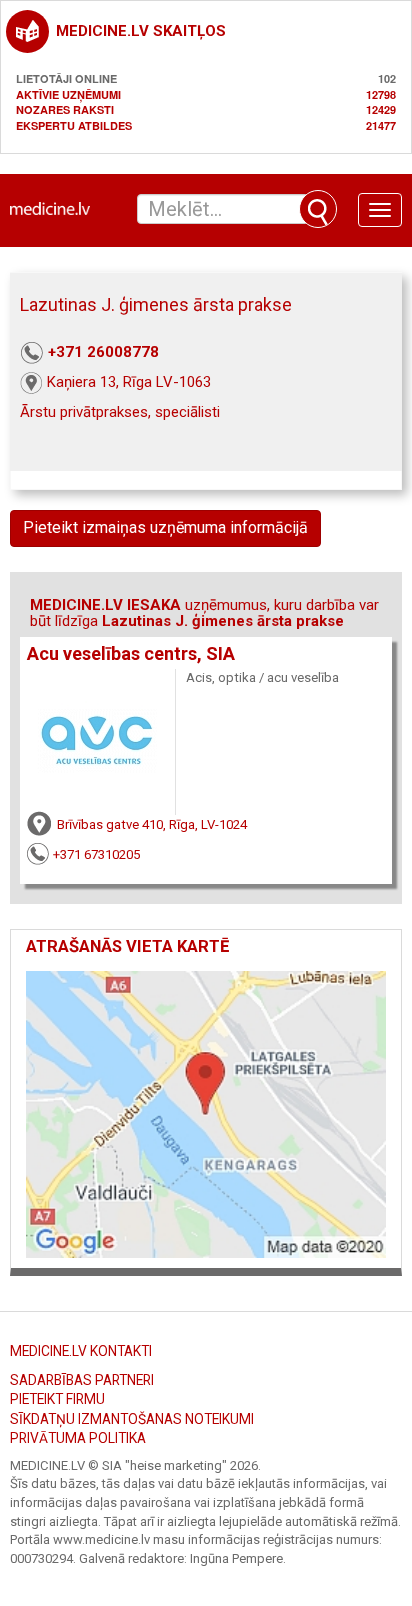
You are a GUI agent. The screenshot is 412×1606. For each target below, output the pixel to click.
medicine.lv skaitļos (141, 31)
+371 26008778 (103, 352)
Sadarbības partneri (82, 1380)
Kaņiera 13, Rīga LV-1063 (129, 382)
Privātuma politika (78, 1438)
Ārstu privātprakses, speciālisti (120, 412)
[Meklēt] (318, 209)
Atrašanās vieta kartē (127, 946)
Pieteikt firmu (57, 1399)
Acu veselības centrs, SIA (131, 654)
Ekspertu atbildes (74, 125)
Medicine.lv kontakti (81, 1351)
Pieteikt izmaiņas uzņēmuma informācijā (165, 527)
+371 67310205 (96, 854)
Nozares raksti (65, 109)
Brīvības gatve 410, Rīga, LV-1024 (152, 824)
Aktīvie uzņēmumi (68, 94)
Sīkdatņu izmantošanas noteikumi (132, 1419)
